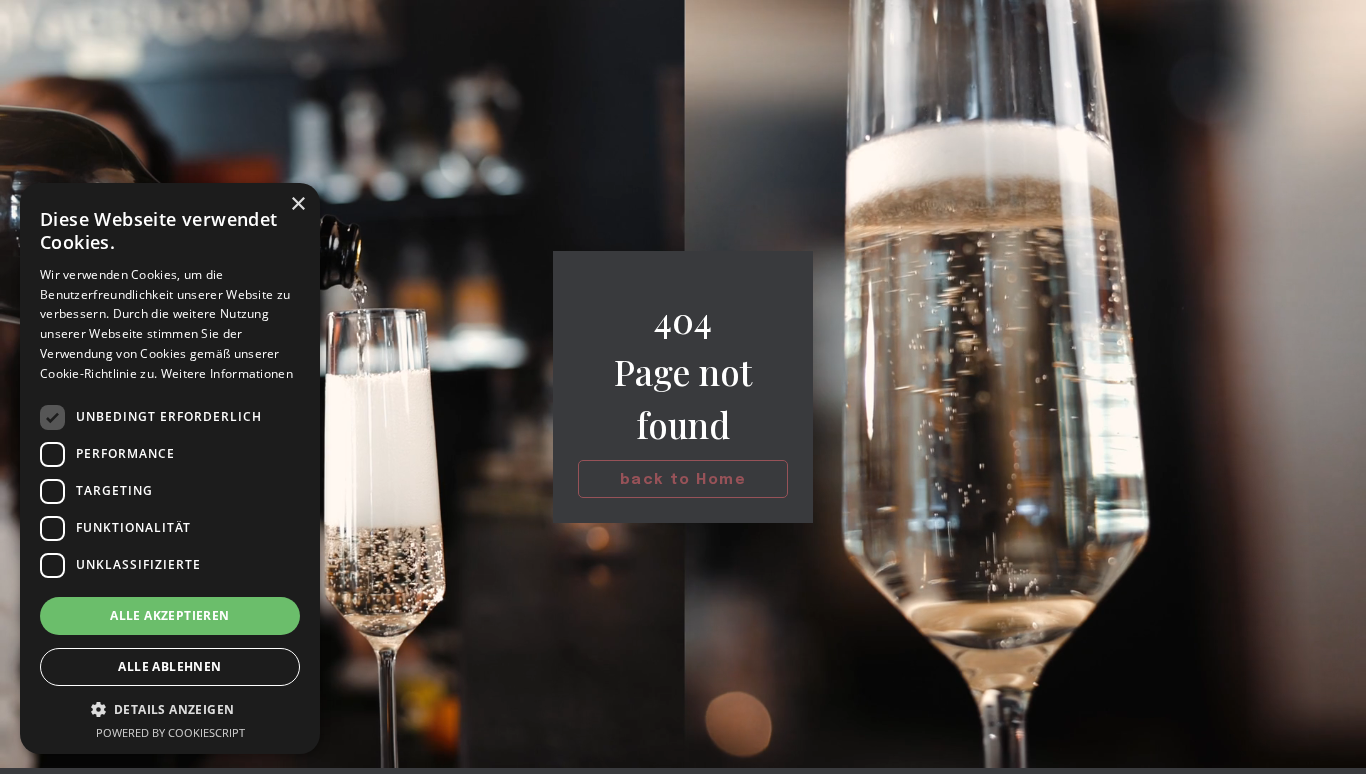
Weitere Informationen (227, 373)
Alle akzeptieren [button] (169, 615)
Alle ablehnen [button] (169, 666)
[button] (170, 709)
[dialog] (170, 468)
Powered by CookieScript (170, 732)
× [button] (297, 204)
